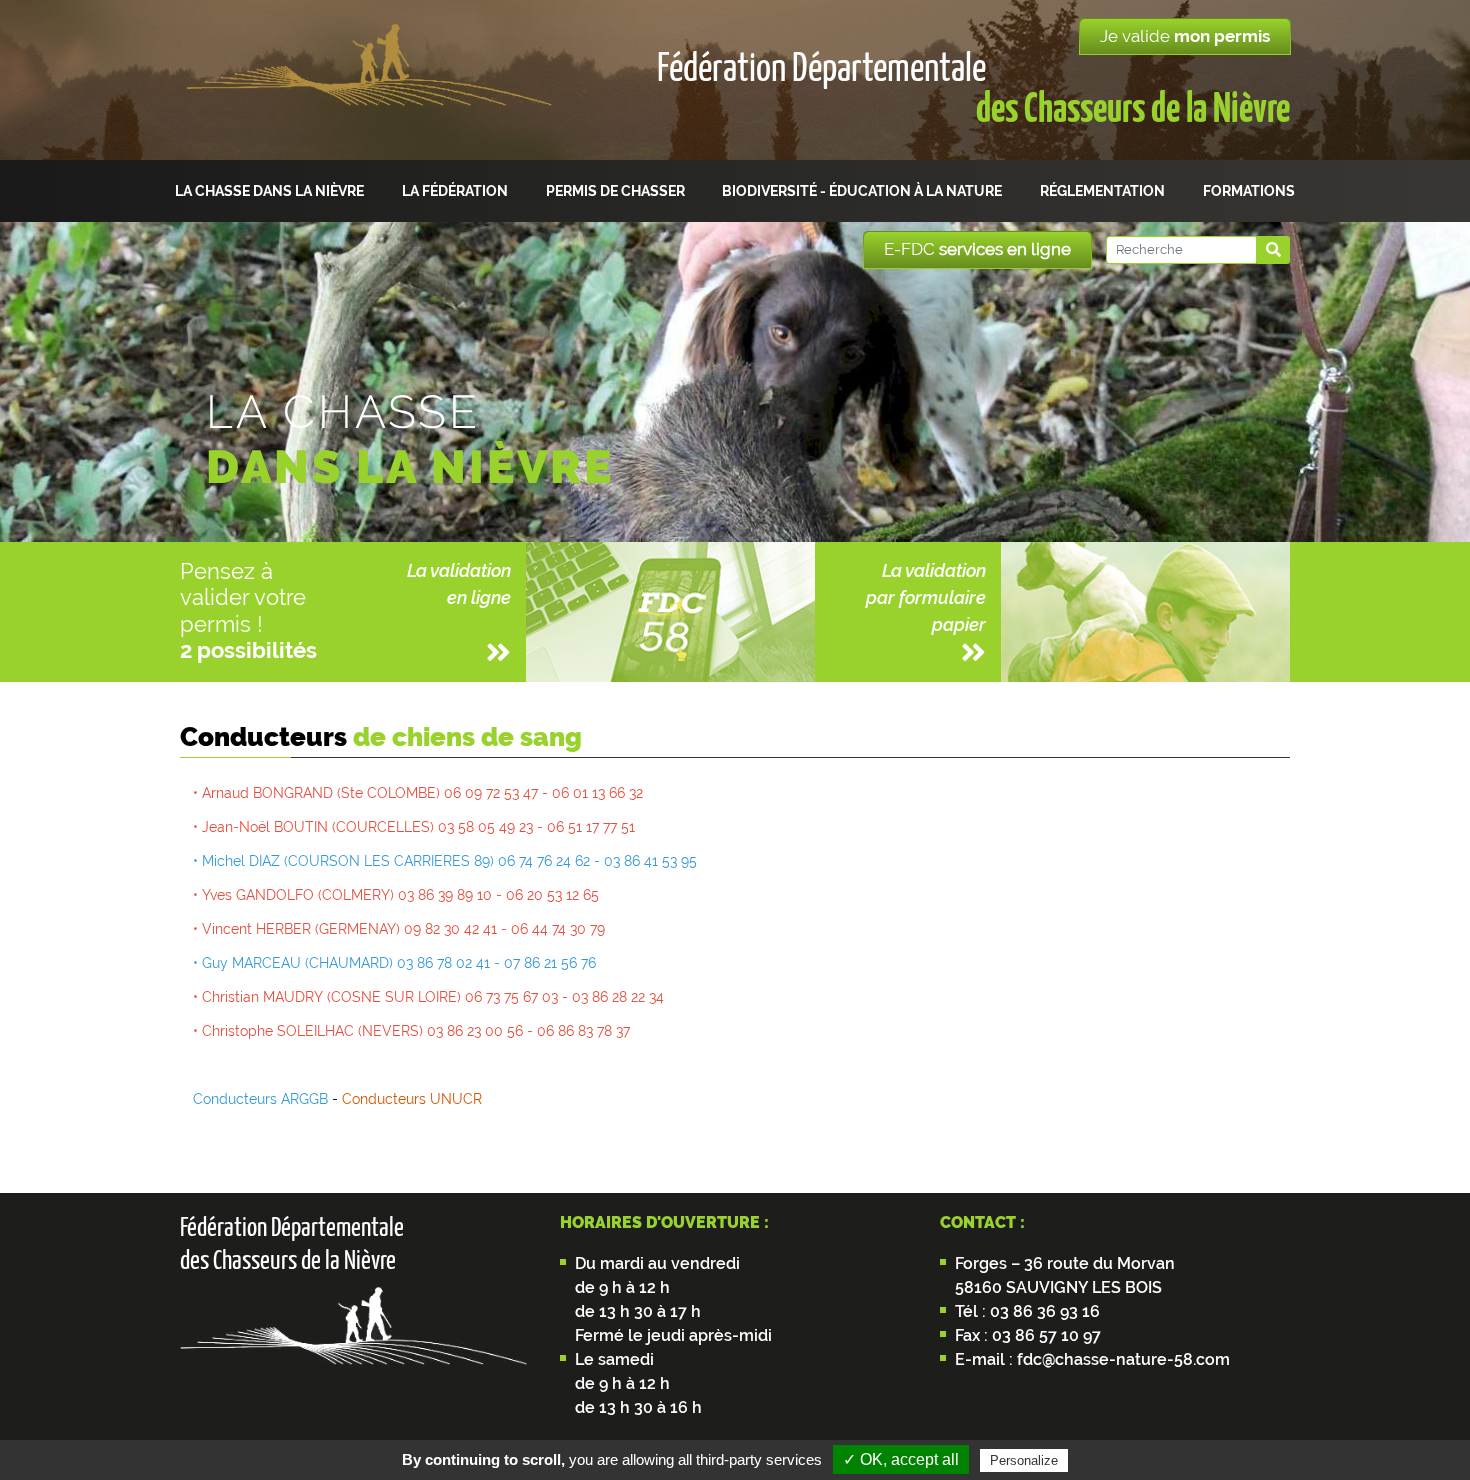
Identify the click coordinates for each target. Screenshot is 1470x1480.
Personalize (1024, 1460)
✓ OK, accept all (901, 1459)
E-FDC (977, 249)
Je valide (1185, 36)
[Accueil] (368, 80)
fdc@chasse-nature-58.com (1121, 1359)
